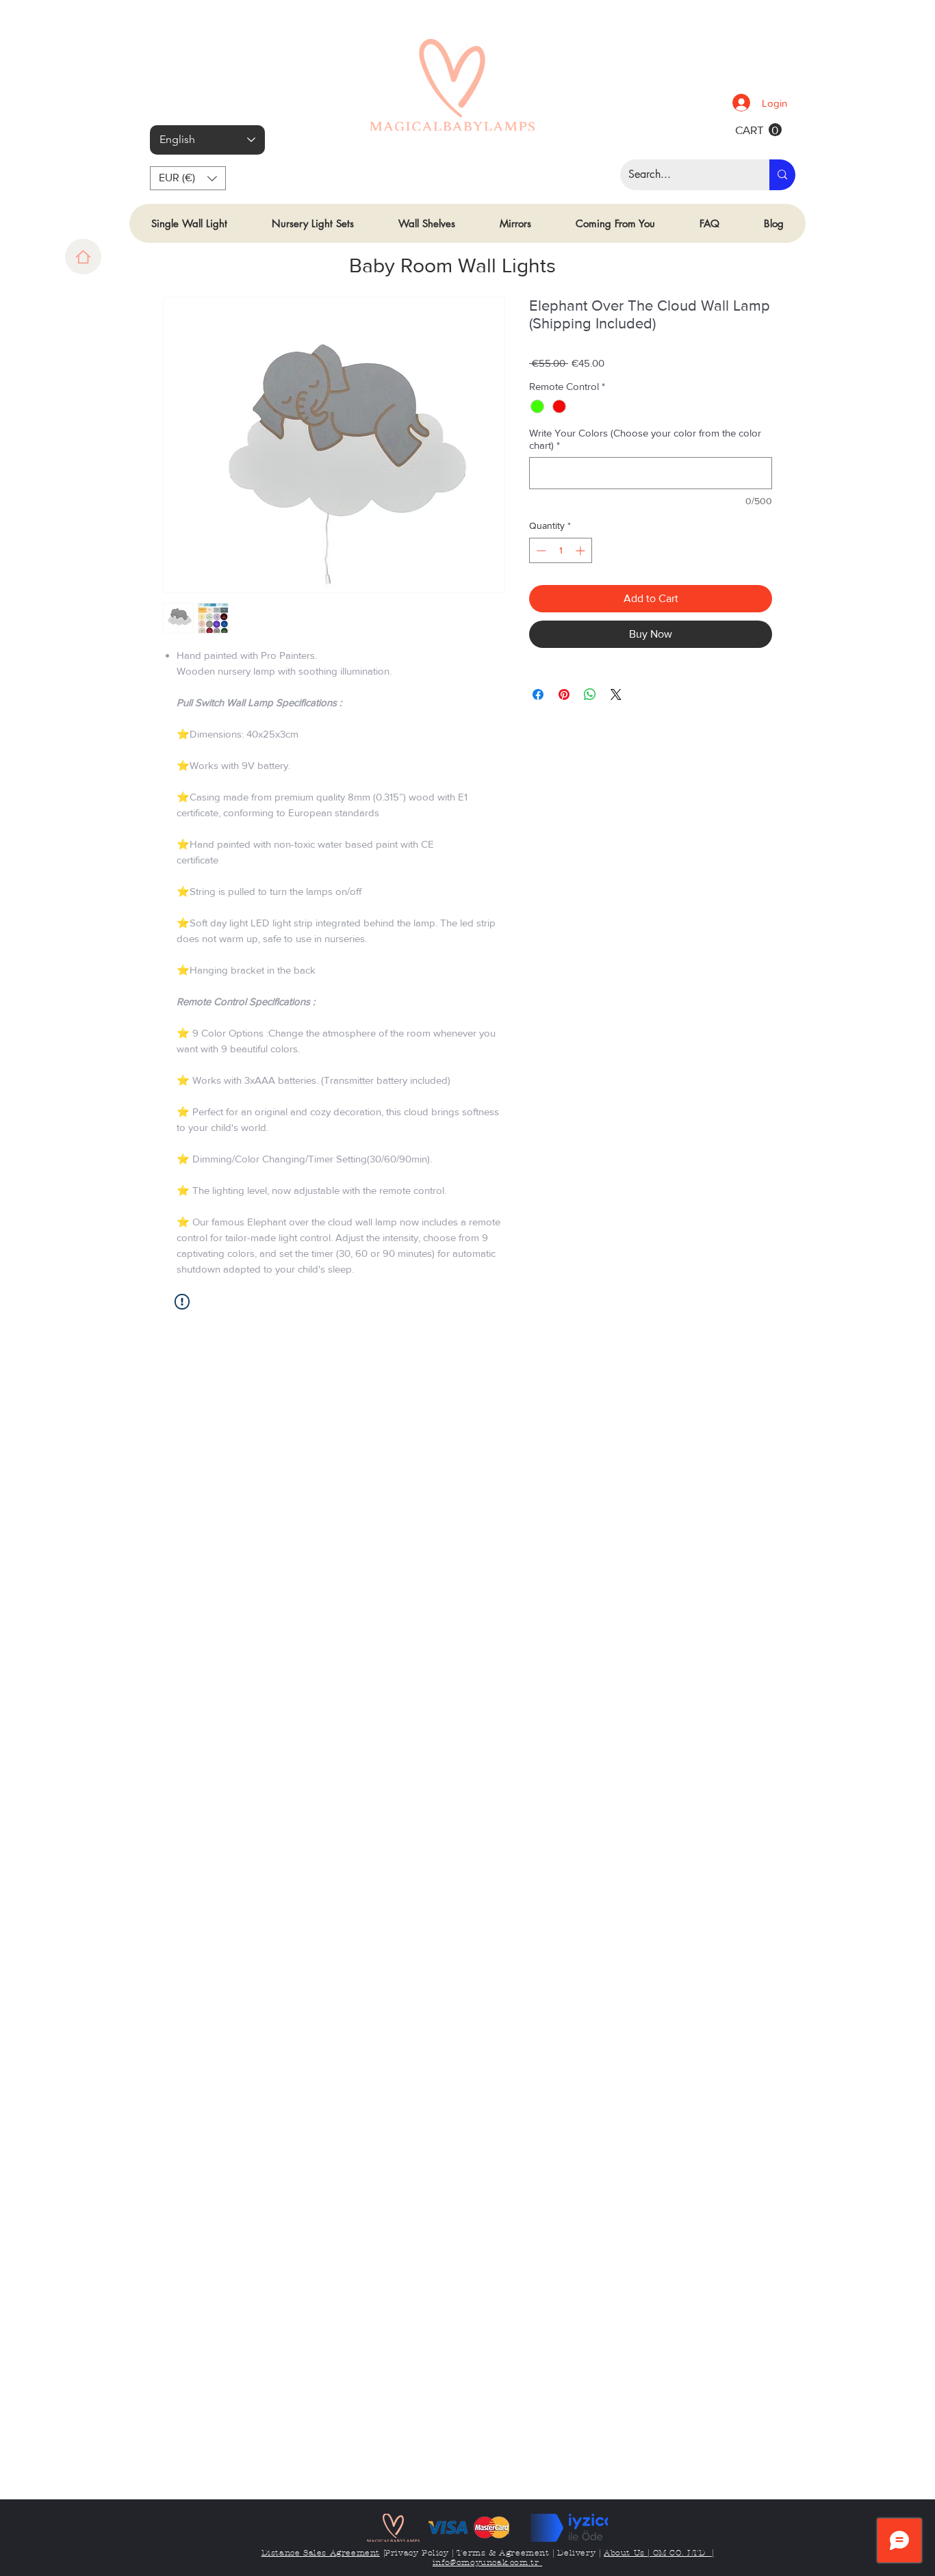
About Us (626, 2553)
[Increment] (581, 550)
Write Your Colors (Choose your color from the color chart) (645, 439)
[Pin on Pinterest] (564, 694)
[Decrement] (540, 550)
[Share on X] (616, 694)
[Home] (83, 257)
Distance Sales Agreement (321, 2553)
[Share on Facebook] (538, 694)
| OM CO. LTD (678, 2553)
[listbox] (188, 178)
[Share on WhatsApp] (590, 694)
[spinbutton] (561, 550)
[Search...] (782, 175)
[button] (188, 178)
